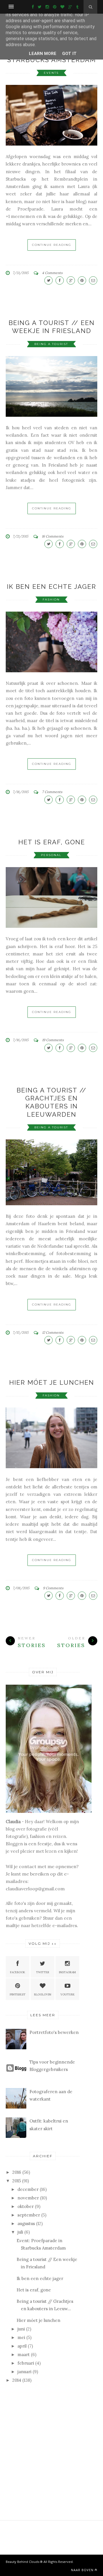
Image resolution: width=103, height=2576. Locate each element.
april (22, 2346)
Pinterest (18, 1994)
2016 (17, 2172)
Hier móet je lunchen (52, 1382)
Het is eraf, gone (52, 842)
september (29, 2215)
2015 (17, 2181)
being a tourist (51, 344)
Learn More (43, 54)
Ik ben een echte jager (51, 587)
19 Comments (53, 1040)
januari (24, 2372)
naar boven (82, 2570)
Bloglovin (43, 1994)
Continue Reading (52, 245)
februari (26, 2363)
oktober (26, 2206)
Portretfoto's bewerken (54, 2032)
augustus (26, 2223)
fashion (51, 599)
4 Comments (52, 273)
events (51, 73)
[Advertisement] (49, 2430)
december (28, 2189)
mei (21, 2337)
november (28, 2198)
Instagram (67, 1972)
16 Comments (53, 536)
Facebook (18, 1972)
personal (51, 855)
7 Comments (52, 792)
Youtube (68, 1994)
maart (24, 2355)
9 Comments (53, 1588)
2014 (17, 2380)
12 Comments (53, 1332)
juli (20, 2232)
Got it (69, 54)
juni (21, 2329)
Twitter (43, 1972)
